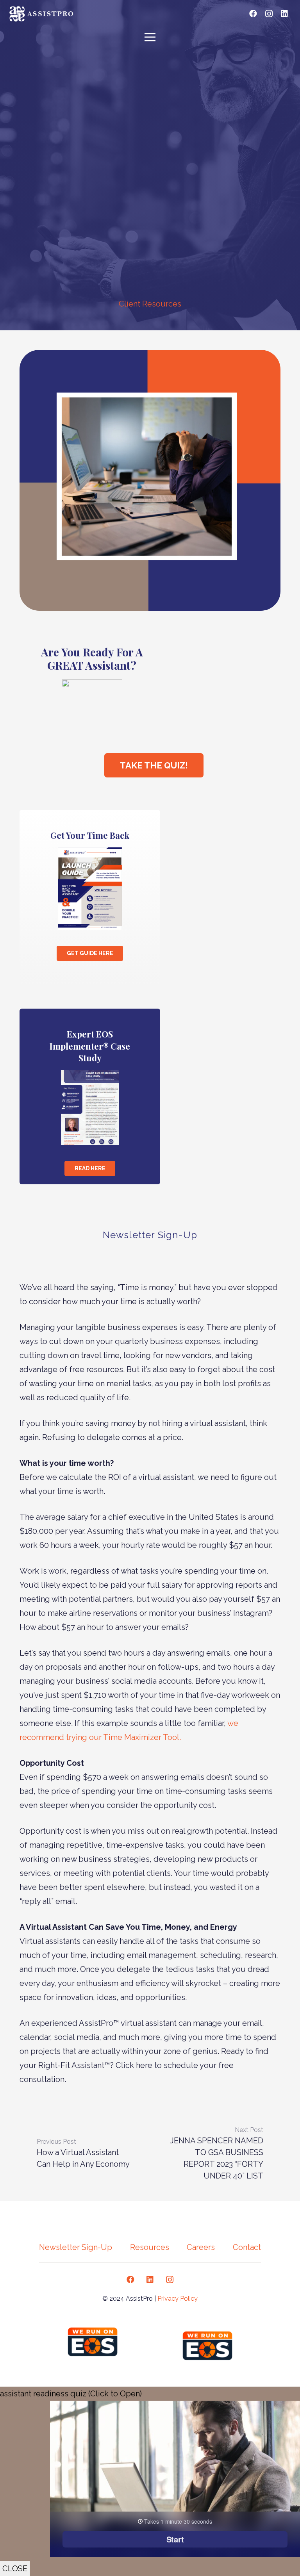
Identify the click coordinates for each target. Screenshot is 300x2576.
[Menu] (150, 37)
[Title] (222, 14)
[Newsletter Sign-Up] (150, 1216)
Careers (201, 2247)
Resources (150, 2247)
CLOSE (15, 2569)
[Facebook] (253, 14)
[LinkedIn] (284, 14)
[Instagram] (269, 14)
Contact (247, 2247)
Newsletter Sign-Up (76, 2247)
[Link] (43, 14)
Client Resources (150, 304)
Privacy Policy (178, 2299)
